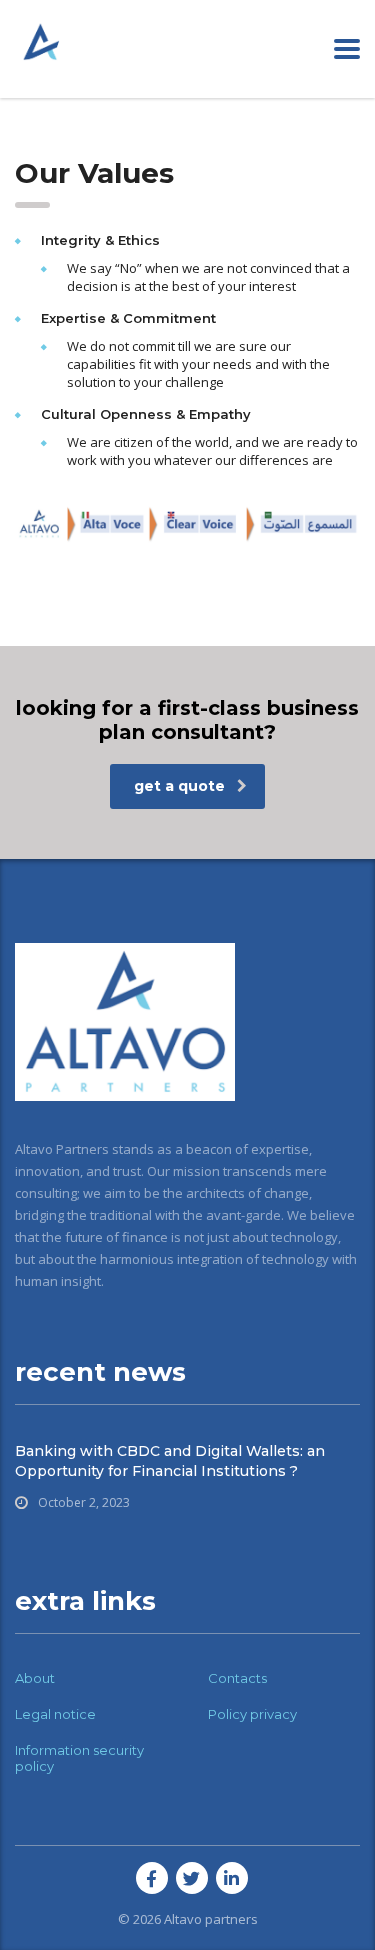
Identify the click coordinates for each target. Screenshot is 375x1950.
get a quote (179, 786)
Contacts (237, 1678)
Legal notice (55, 1714)
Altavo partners (211, 1919)
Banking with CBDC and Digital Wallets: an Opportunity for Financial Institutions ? (170, 1461)
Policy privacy (252, 1714)
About (35, 1678)
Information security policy (79, 1758)
